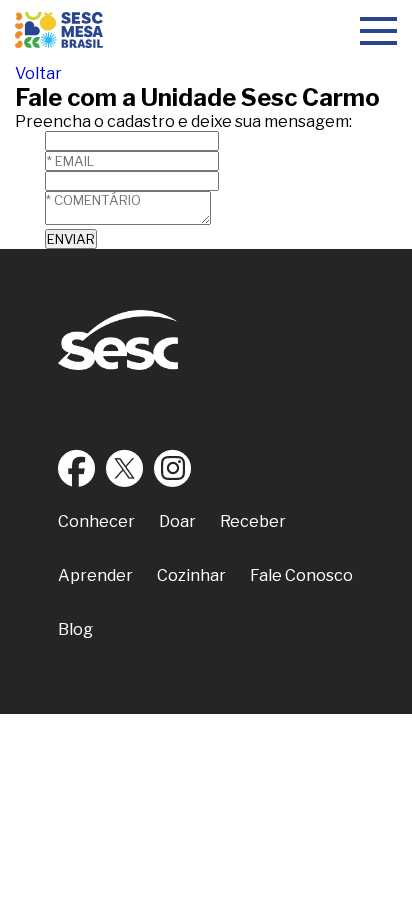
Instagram (173, 468)
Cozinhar (191, 575)
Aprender (95, 575)
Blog (75, 629)
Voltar (38, 73)
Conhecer (96, 521)
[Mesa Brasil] (59, 32)
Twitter (125, 468)
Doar (177, 521)
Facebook (77, 468)
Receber (253, 521)
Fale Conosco (301, 575)
